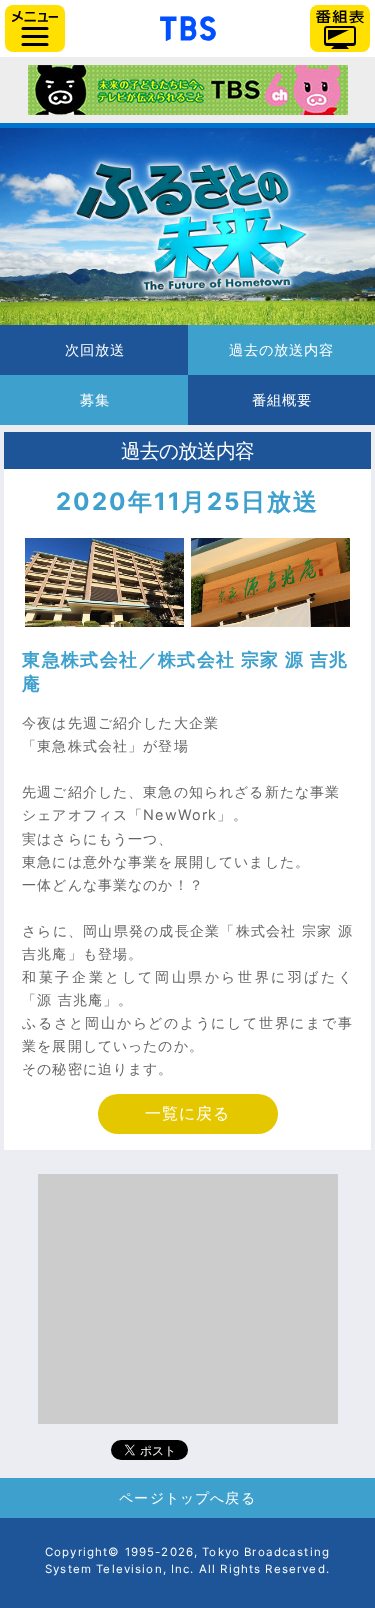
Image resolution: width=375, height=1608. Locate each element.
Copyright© (83, 1552)
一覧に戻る (188, 1113)
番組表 (340, 28)
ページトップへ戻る (187, 1497)
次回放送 (94, 350)
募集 (94, 400)
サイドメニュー (35, 28)
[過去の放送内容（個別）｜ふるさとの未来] (187, 226)
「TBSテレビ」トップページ (188, 26)
